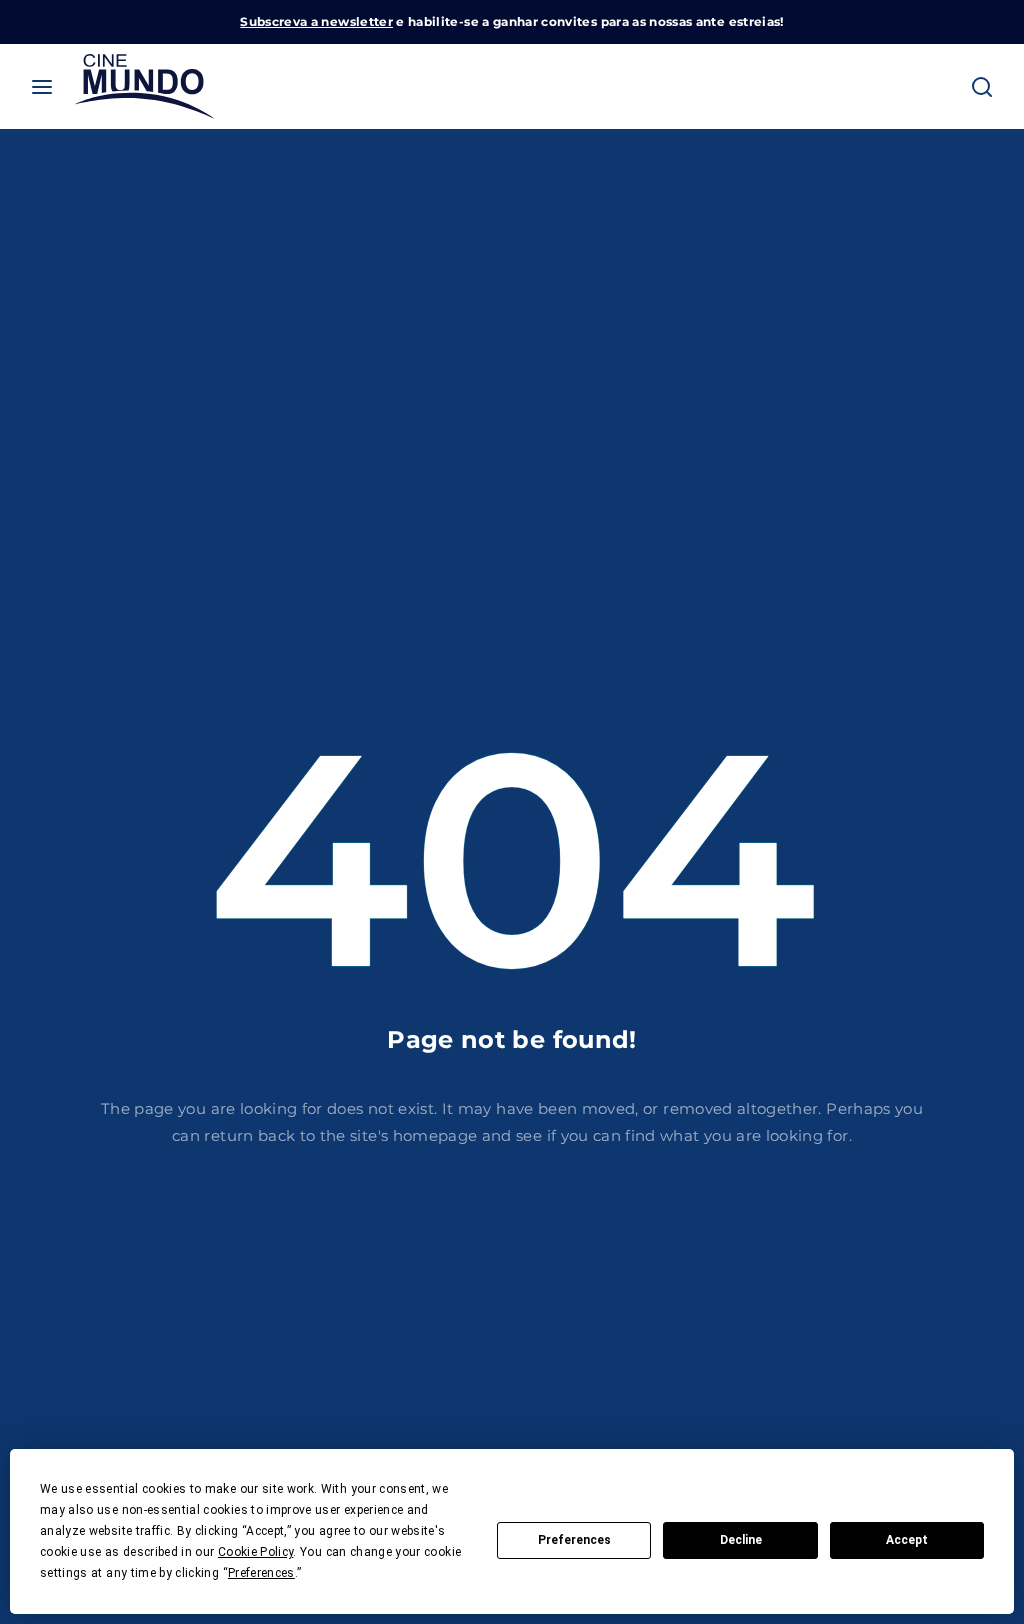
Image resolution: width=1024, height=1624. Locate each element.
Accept (907, 1540)
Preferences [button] (261, 1573)
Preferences (574, 1540)
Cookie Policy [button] (256, 1552)
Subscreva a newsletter (316, 21)
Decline (741, 1540)
